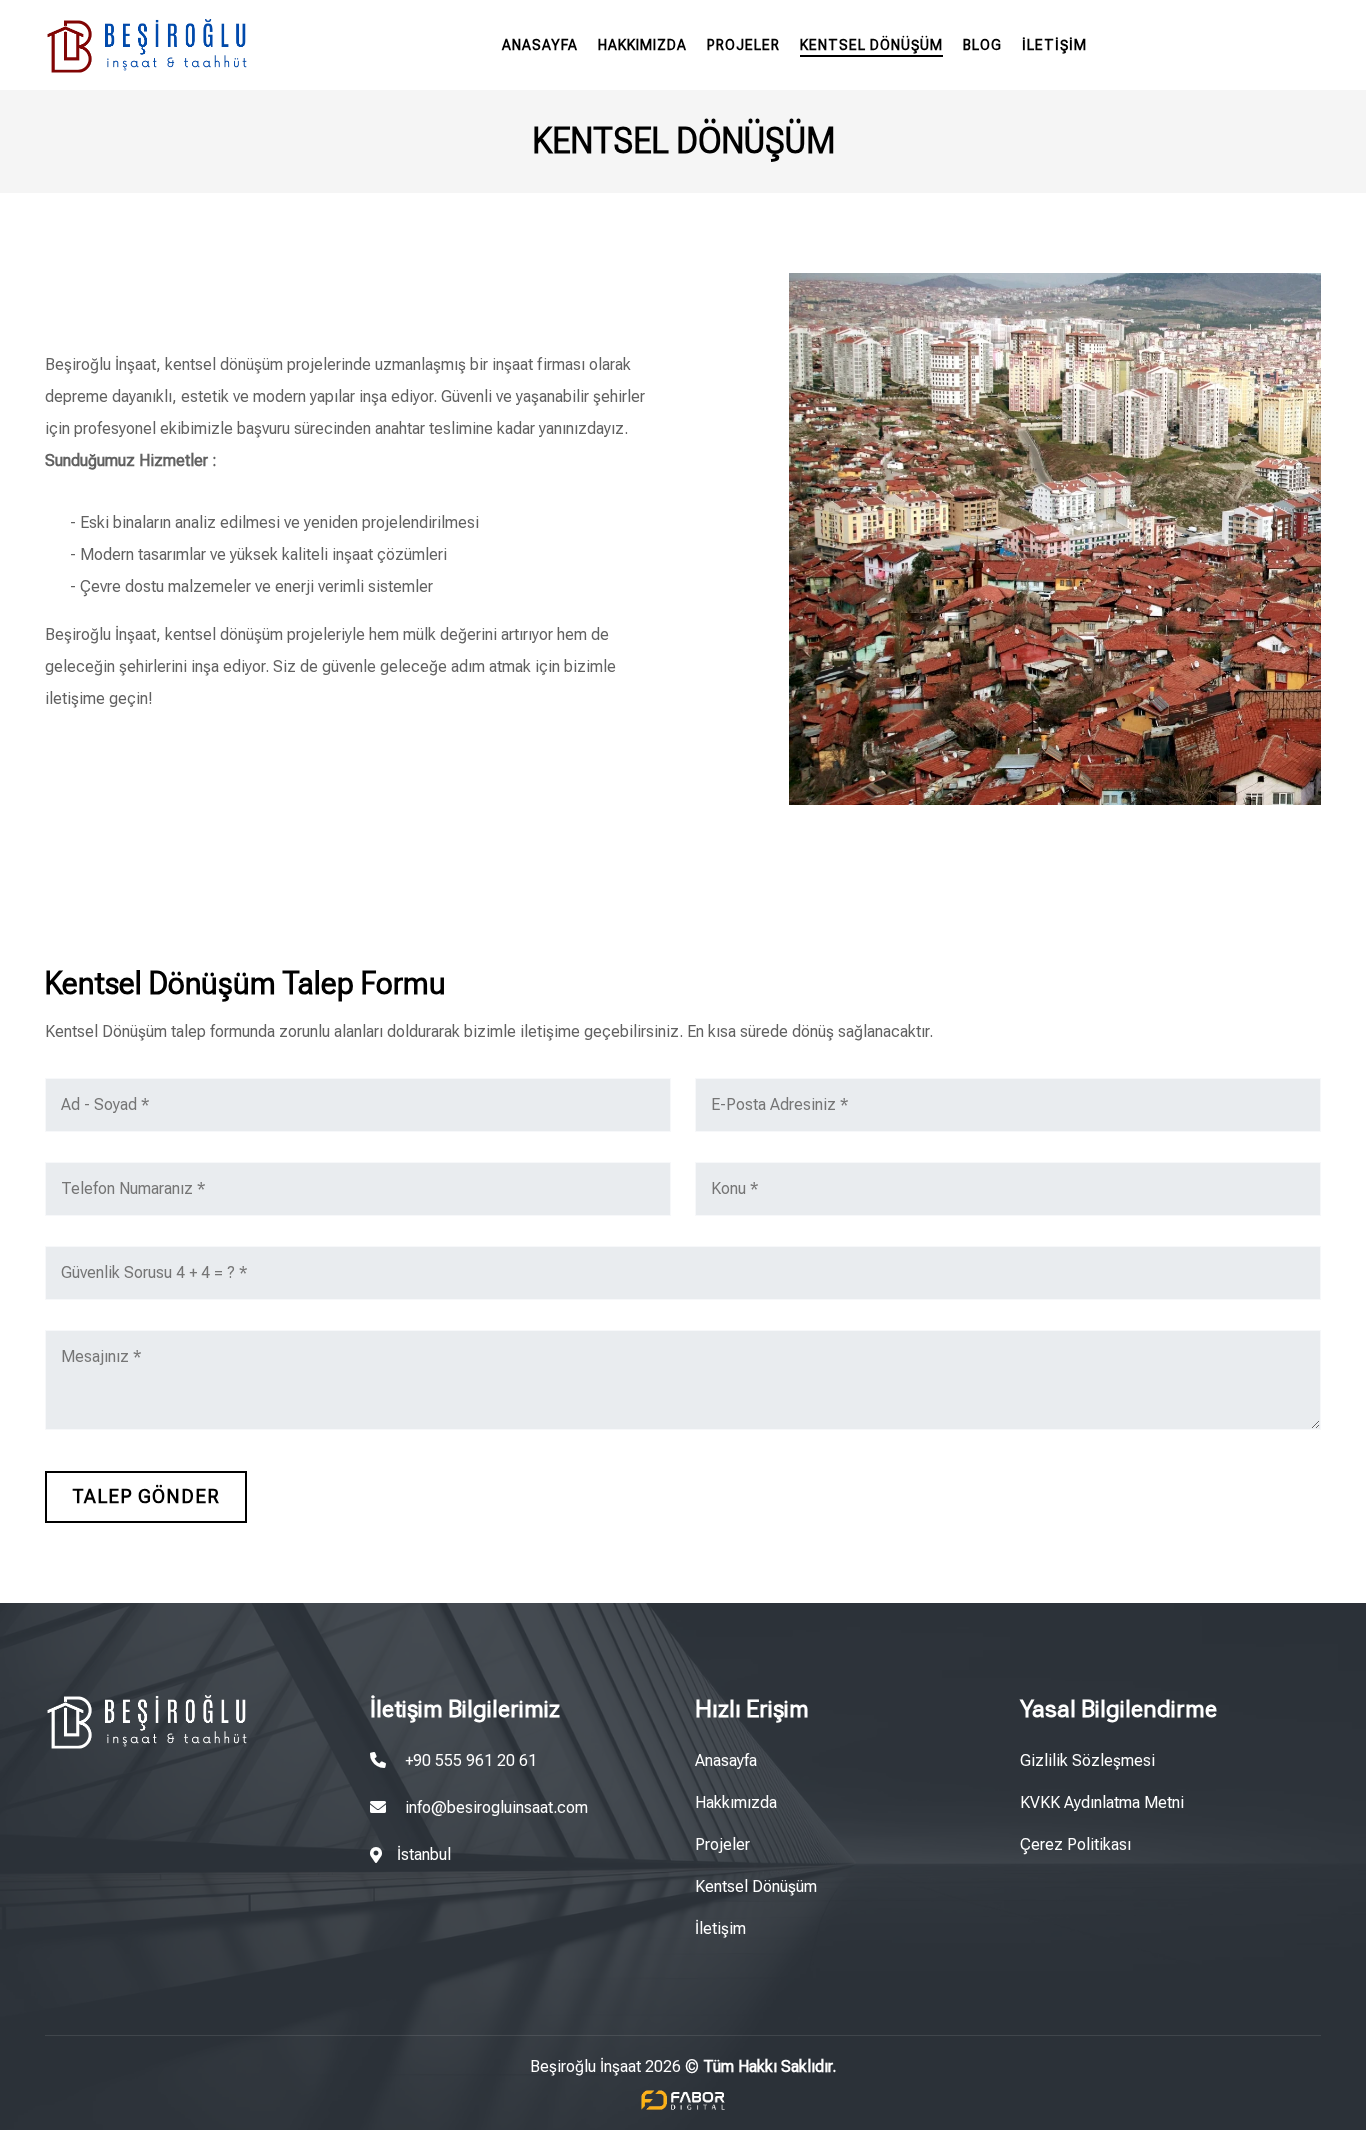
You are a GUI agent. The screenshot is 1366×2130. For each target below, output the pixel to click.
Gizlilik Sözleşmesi (1087, 1760)
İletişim (1054, 45)
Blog (982, 45)
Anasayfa (540, 45)
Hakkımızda (642, 45)
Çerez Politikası (1075, 1844)
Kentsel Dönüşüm (871, 45)
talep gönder (146, 1496)
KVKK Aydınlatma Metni (1102, 1802)
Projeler (743, 45)
